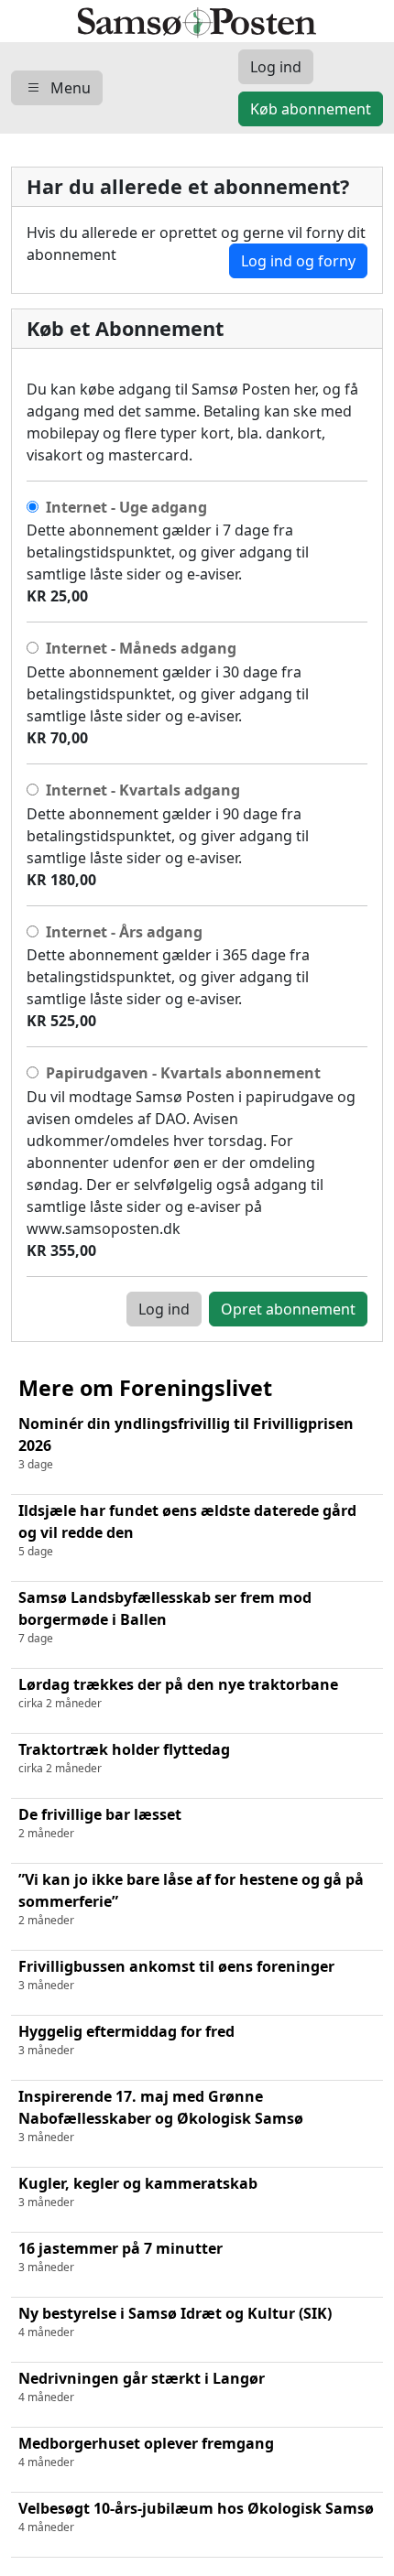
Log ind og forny (298, 261)
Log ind (164, 1309)
